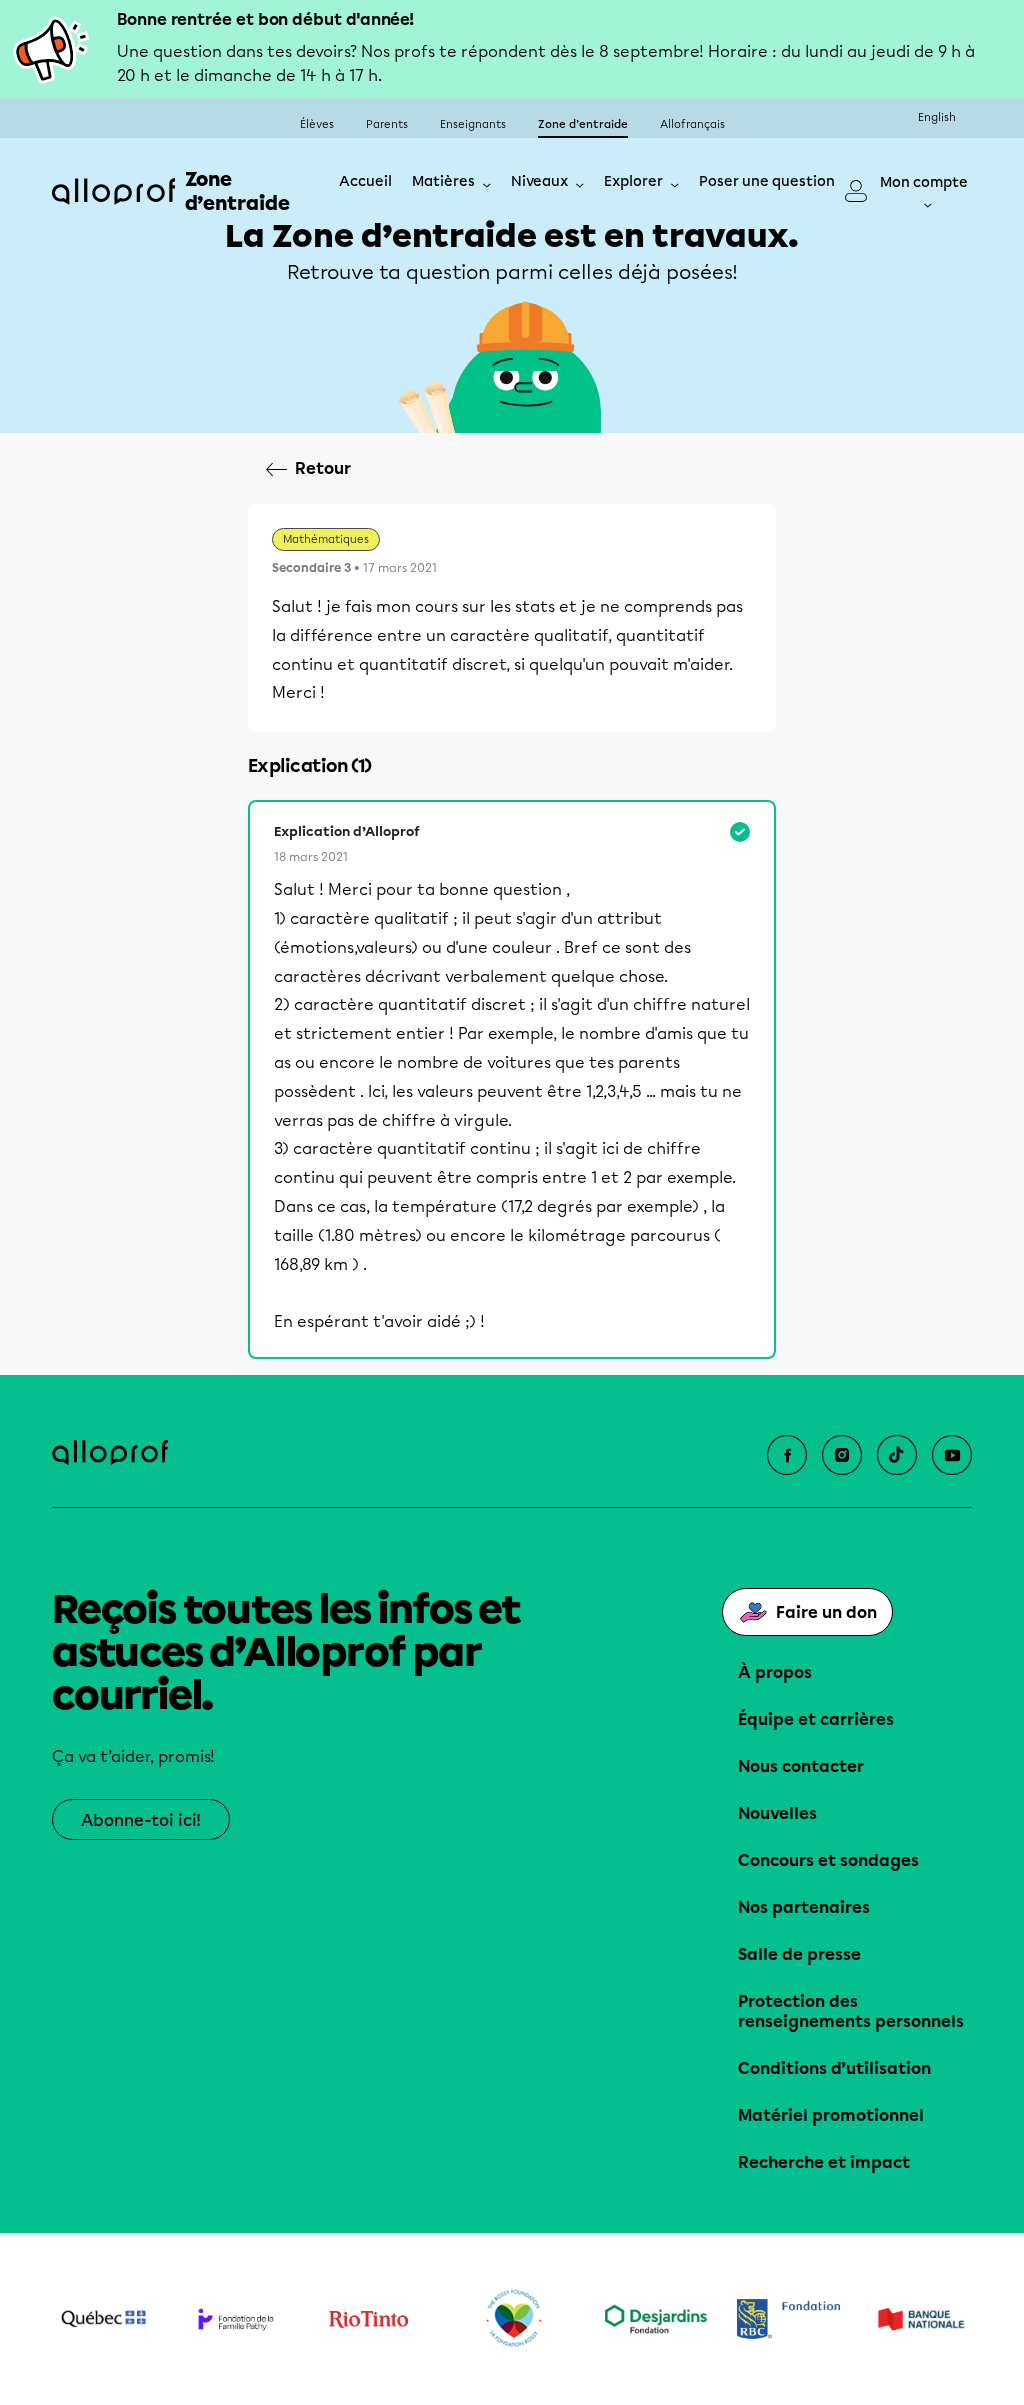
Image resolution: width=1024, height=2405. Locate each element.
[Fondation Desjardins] (656, 2319)
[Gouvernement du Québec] (103, 2319)
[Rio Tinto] (368, 2319)
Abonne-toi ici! (141, 1820)
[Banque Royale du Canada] (788, 2319)
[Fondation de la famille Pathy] (236, 2319)
